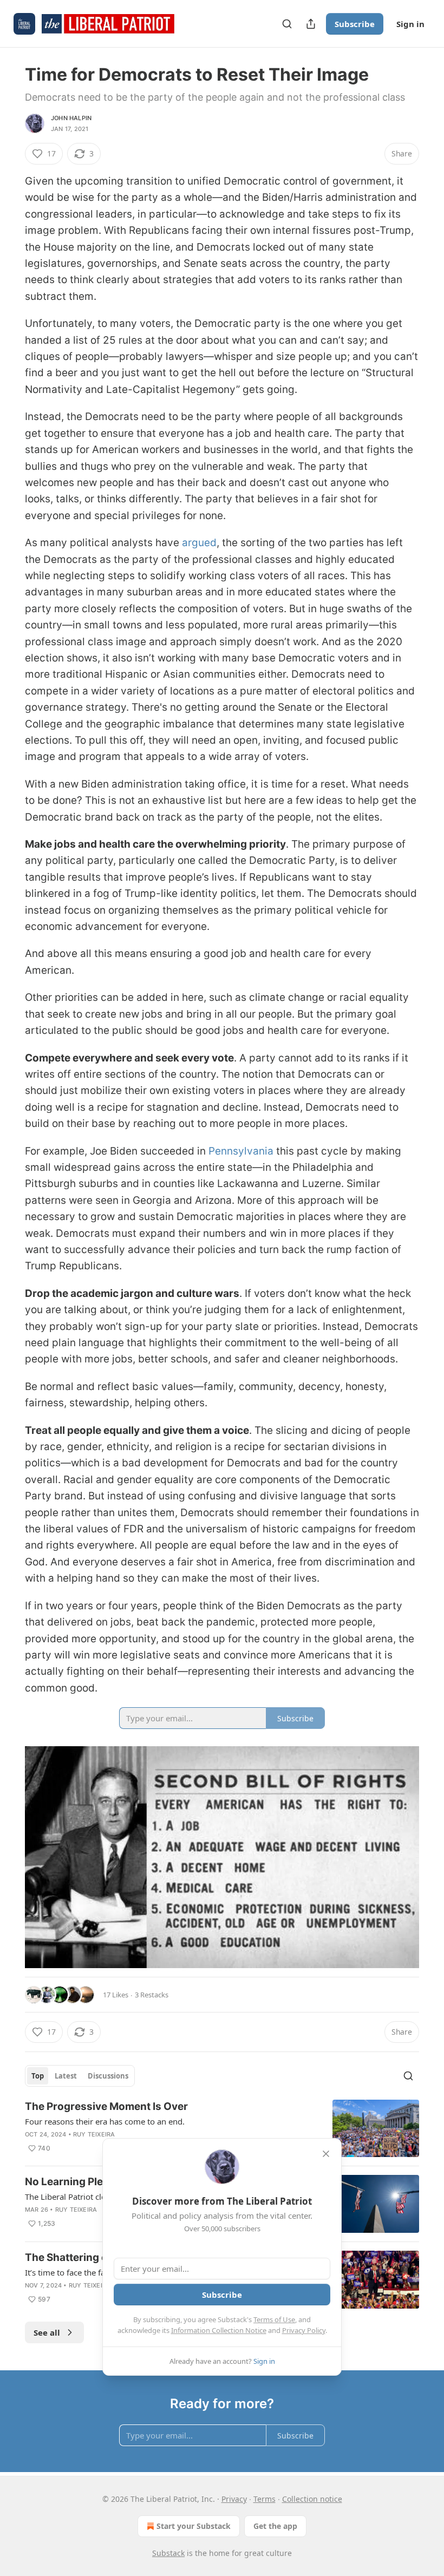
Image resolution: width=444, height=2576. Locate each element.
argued (199, 543)
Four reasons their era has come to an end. (105, 2121)
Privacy (234, 2499)
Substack (168, 2553)
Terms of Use (274, 2319)
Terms (265, 2499)
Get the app (275, 2526)
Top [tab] (38, 2076)
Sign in (410, 24)
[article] (222, 2129)
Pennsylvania (241, 1151)
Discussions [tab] (108, 2076)
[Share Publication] (311, 24)
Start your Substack (194, 2526)
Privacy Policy (304, 2330)
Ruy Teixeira (94, 2134)
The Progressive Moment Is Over (106, 2106)
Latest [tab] (66, 2076)
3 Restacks (152, 1995)
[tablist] (80, 2076)
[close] (326, 2154)
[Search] (287, 24)
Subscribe (355, 24)
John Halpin (71, 118)
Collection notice (312, 2499)
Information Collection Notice (219, 2330)
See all (47, 2332)
